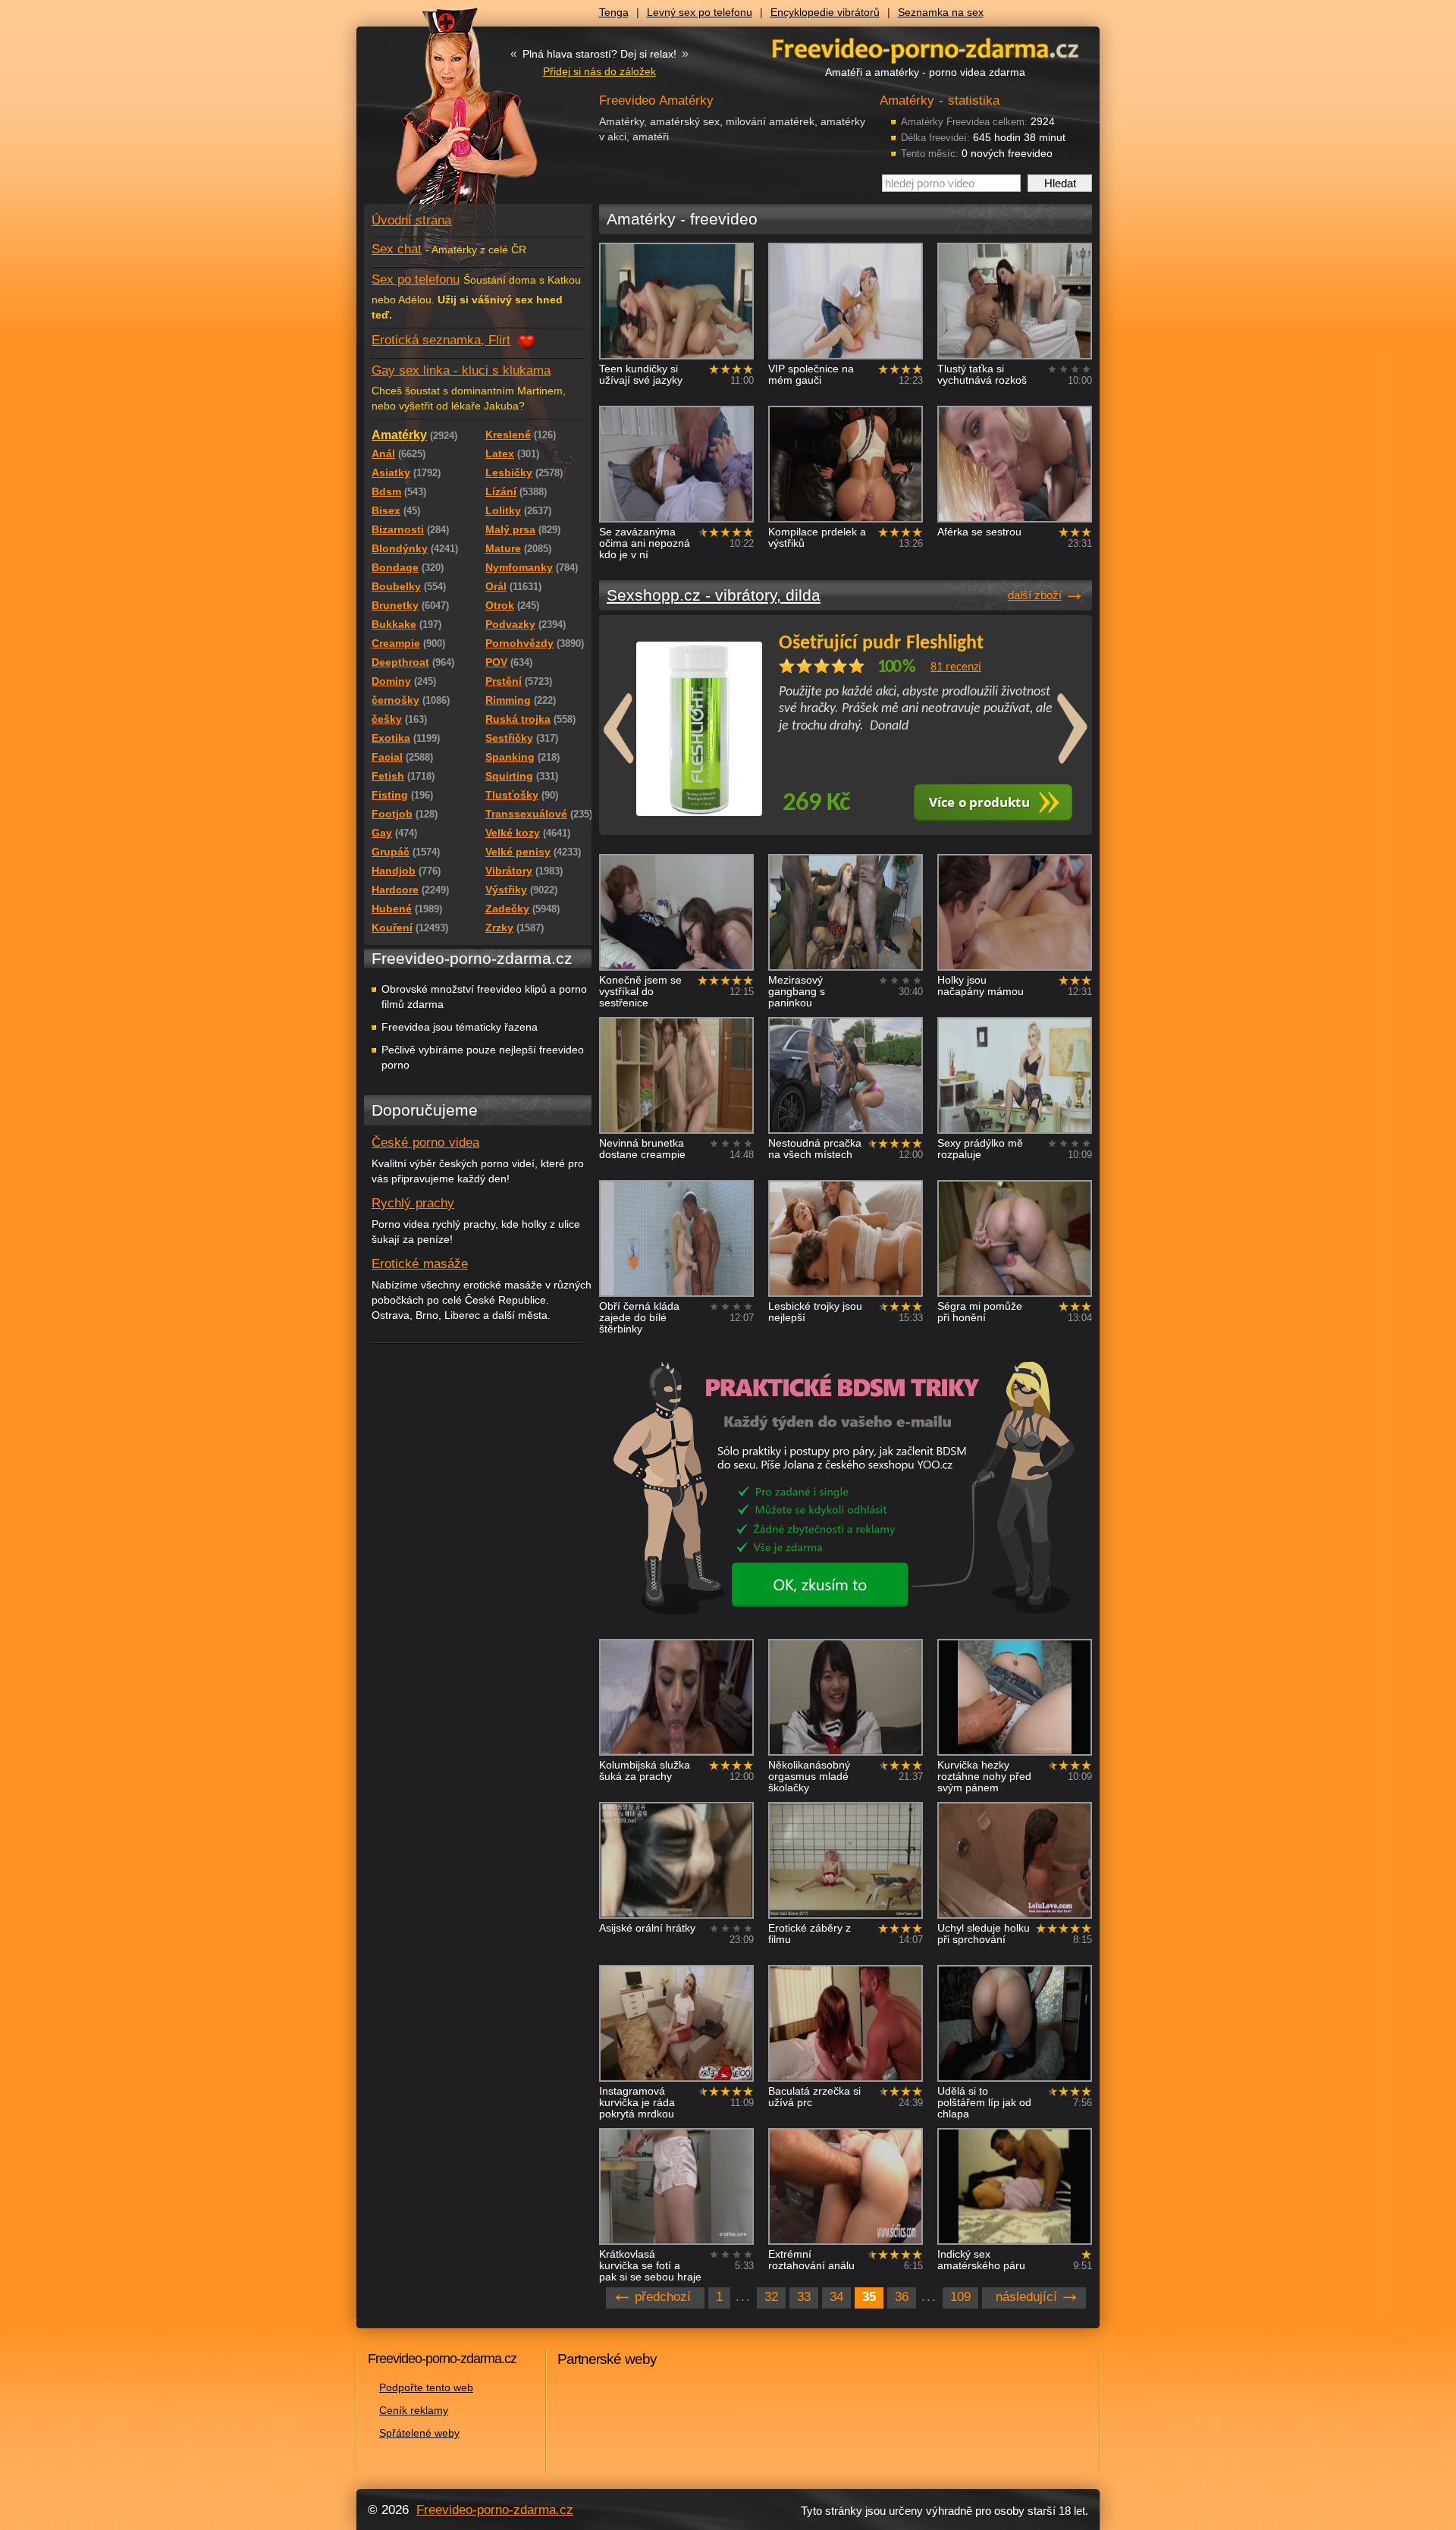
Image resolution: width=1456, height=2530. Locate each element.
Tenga (614, 12)
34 (836, 2297)
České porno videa (425, 1143)
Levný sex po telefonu (700, 12)
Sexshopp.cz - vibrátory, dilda (714, 595)
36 (902, 2297)
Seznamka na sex (941, 12)
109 (960, 2297)
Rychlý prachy (413, 1203)
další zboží (1035, 595)
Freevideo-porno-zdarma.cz (495, 2510)
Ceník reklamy (414, 2410)
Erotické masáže (420, 1264)
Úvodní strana (411, 220)
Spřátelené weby (419, 2433)
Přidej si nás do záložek (599, 71)
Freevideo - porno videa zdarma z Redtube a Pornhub (447, 114)
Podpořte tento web (426, 2387)
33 (804, 2297)
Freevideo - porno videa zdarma (925, 48)
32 (771, 2297)
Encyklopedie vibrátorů (825, 12)
